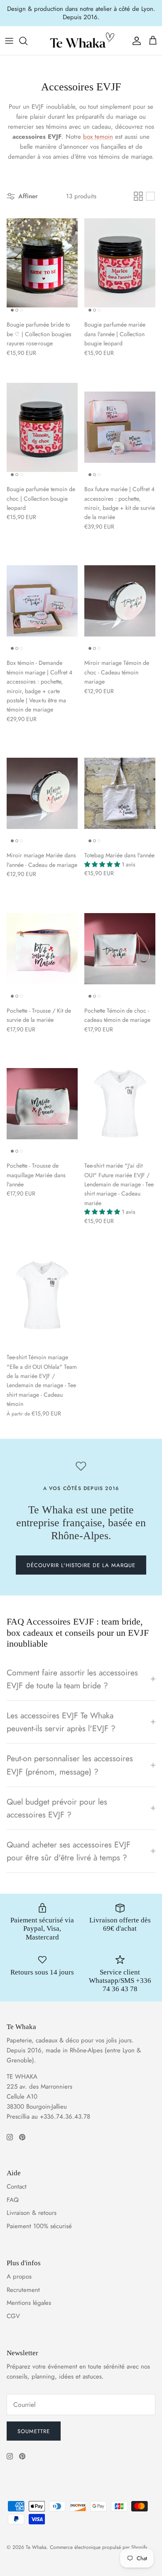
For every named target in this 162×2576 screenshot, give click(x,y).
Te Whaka (36, 2547)
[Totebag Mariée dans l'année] (120, 793)
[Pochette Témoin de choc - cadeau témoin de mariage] (120, 949)
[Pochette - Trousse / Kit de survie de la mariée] (42, 949)
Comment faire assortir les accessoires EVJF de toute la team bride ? (72, 1679)
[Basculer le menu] (9, 41)
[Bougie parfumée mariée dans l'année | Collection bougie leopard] (120, 263)
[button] (103, 864)
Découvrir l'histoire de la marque (81, 1565)
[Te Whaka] (81, 41)
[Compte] (135, 41)
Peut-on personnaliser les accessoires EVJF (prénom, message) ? (70, 1765)
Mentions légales (29, 2303)
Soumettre (34, 2431)
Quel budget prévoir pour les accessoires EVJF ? (57, 1808)
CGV (13, 2316)
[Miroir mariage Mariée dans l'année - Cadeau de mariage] (42, 793)
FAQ (13, 2200)
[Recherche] (27, 41)
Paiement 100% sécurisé (39, 2226)
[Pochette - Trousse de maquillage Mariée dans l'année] (42, 1104)
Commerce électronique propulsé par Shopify (98, 2547)
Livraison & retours (32, 2213)
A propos (19, 2276)
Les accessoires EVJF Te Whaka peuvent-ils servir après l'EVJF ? (61, 1722)
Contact (17, 2187)
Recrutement (23, 2290)
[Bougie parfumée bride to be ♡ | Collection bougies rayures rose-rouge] (42, 263)
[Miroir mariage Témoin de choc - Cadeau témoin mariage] (120, 601)
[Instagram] (10, 2137)
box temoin (98, 137)
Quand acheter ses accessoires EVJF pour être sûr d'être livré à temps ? (69, 1851)
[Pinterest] (22, 2137)
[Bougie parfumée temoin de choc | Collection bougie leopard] (42, 427)
